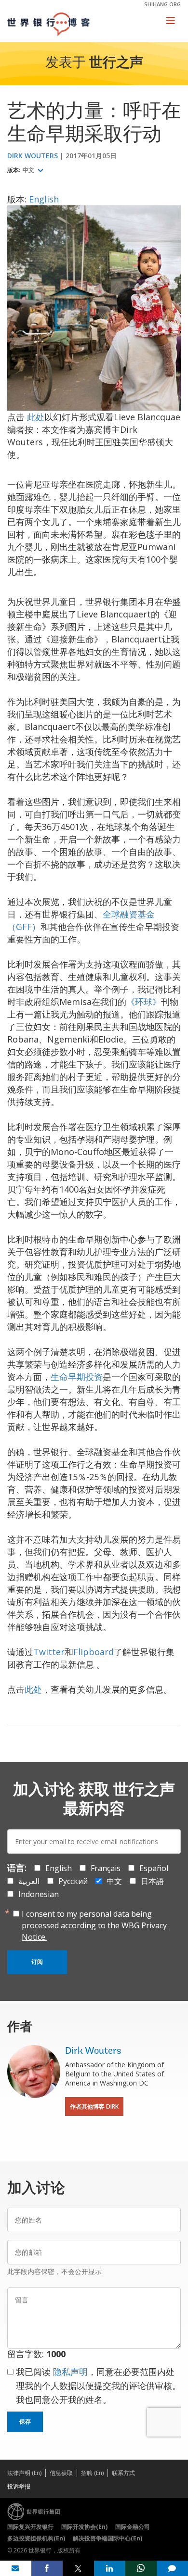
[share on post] (78, 2568)
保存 (25, 2422)
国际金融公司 (133, 2527)
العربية (29, 1881)
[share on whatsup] (141, 2568)
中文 (29, 170)
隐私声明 (70, 2372)
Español (154, 1868)
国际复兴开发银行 (30, 2527)
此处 (36, 417)
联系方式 (123, 2473)
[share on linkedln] (110, 2568)
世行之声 (116, 63)
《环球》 (144, 1002)
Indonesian (39, 1894)
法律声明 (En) (24, 2473)
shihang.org (162, 4)
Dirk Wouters (33, 156)
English (44, 199)
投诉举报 (19, 2486)
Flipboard (94, 1652)
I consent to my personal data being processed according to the (94, 1925)
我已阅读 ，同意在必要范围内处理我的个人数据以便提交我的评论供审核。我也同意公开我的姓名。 (98, 2386)
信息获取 (61, 2473)
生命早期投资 (77, 1377)
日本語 (152, 1881)
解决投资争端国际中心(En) (107, 2538)
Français (106, 1868)
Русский (73, 1881)
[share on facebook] (47, 2568)
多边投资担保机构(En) (36, 2538)
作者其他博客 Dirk (94, 2106)
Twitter (49, 1652)
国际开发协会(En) (84, 2527)
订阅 (37, 1962)
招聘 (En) (92, 2473)
